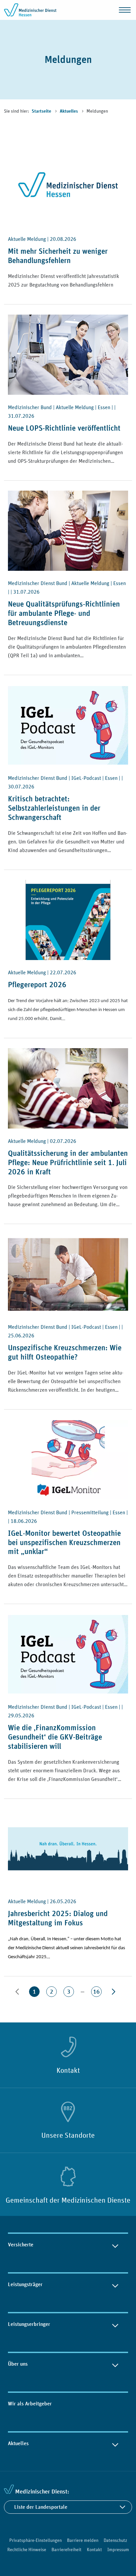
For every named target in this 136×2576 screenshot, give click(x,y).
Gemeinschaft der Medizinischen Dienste (68, 2200)
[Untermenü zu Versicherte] (115, 2245)
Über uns (18, 2364)
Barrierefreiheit (67, 2549)
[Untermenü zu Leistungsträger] (115, 2284)
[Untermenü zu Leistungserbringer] (115, 2324)
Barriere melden (83, 2540)
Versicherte (21, 2245)
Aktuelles (69, 111)
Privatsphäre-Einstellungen (35, 2540)
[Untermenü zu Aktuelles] (115, 2443)
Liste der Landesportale (41, 2507)
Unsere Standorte (68, 2135)
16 (96, 1991)
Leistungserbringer (29, 2324)
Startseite (42, 111)
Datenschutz (115, 2540)
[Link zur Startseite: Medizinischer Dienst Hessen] (30, 10)
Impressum (118, 2549)
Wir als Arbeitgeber (30, 2404)
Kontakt (68, 2070)
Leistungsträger (25, 2284)
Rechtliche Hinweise (27, 2549)
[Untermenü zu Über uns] (115, 2364)
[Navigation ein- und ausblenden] (125, 10)
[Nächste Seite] (114, 1992)
